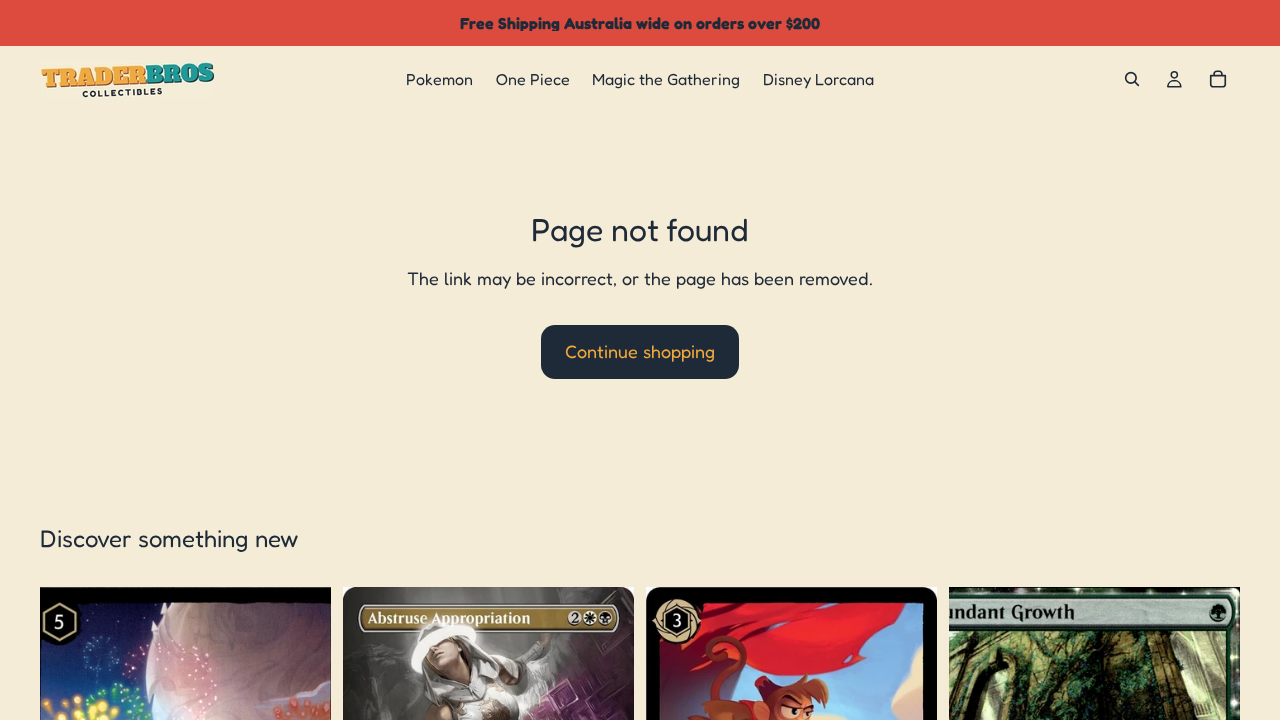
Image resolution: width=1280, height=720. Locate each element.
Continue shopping (640, 351)
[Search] (1132, 79)
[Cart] (1218, 79)
